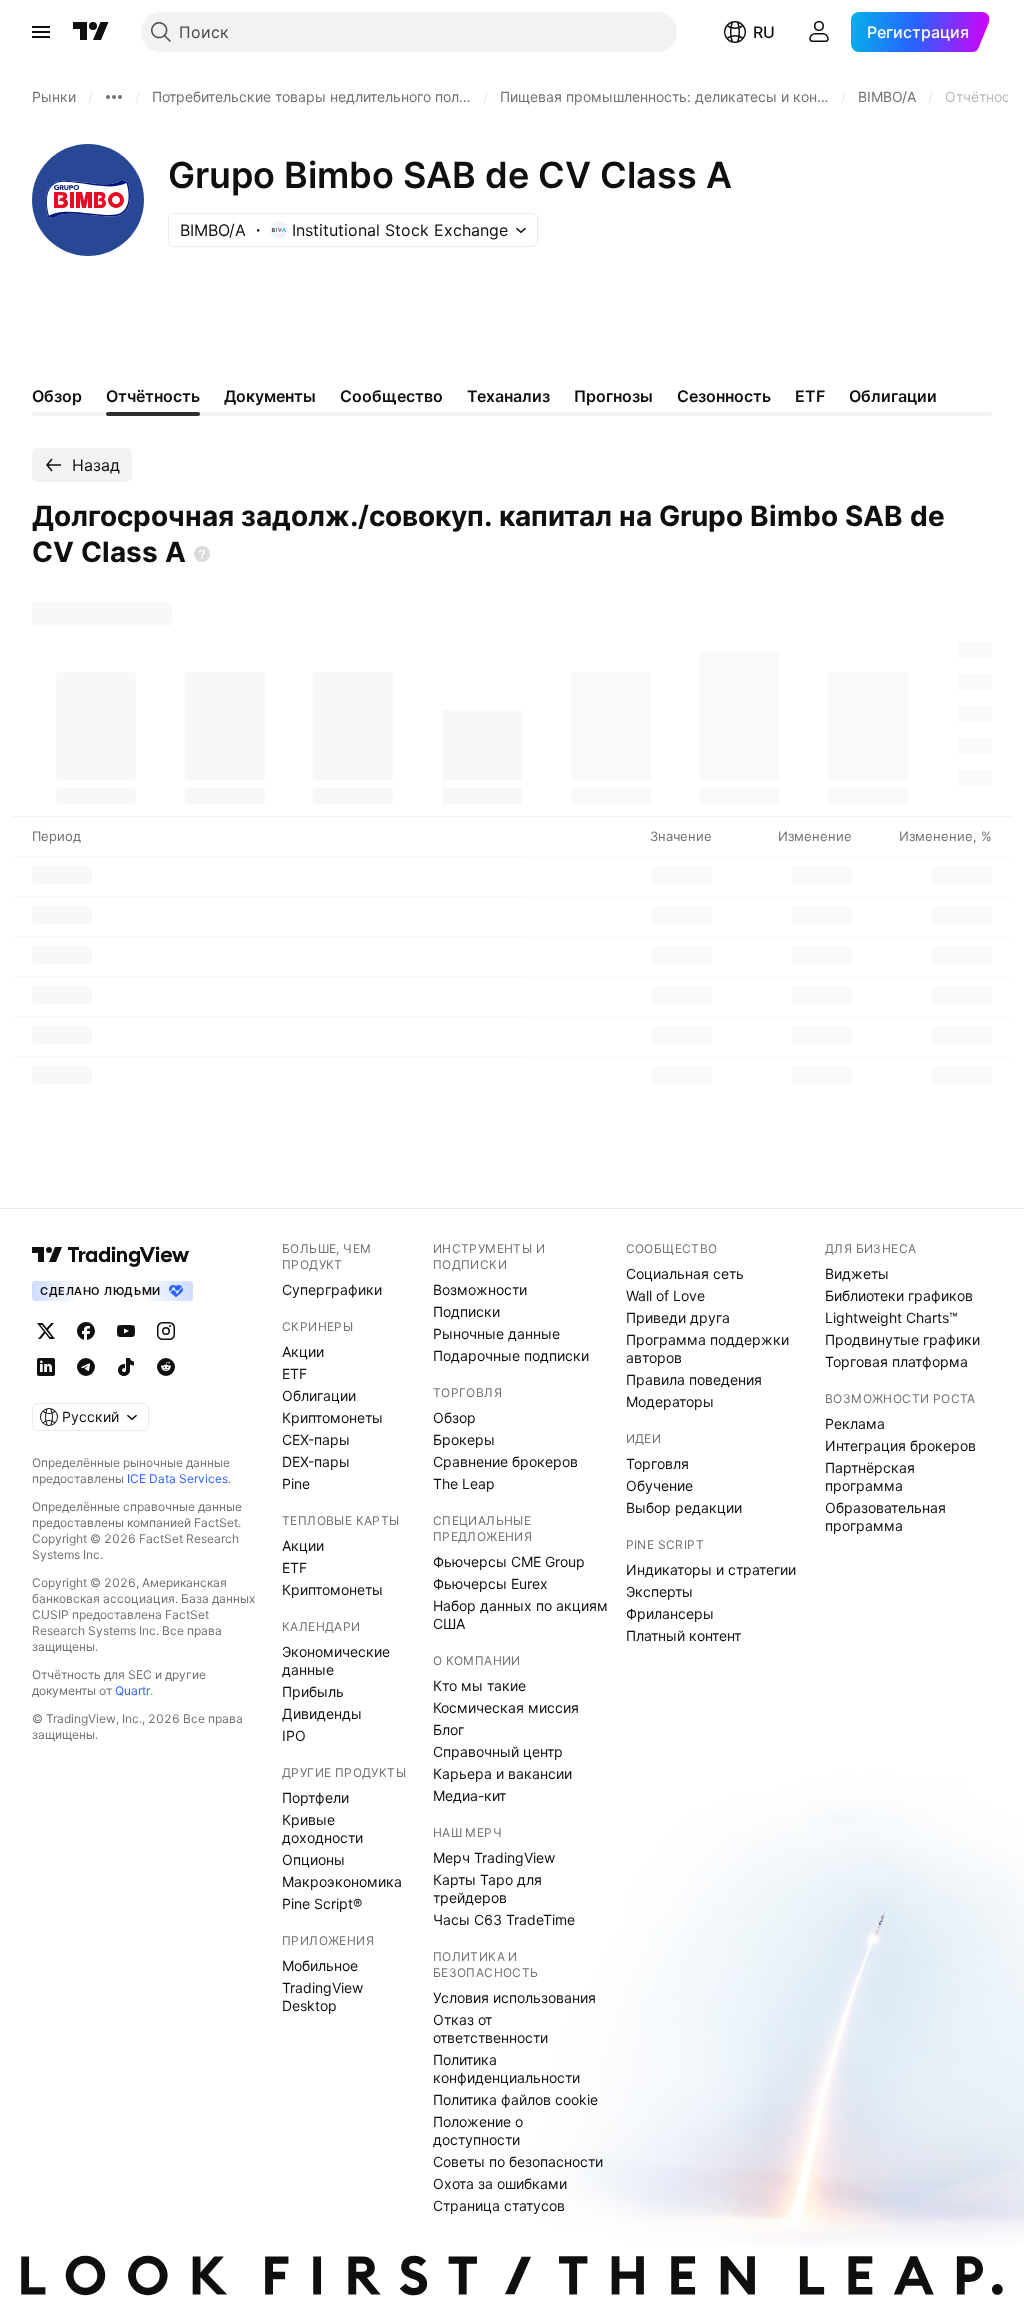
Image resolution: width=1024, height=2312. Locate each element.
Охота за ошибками (500, 2183)
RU (764, 32)
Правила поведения (694, 1379)
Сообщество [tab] (391, 396)
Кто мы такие (479, 1685)
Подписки (466, 1311)
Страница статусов (499, 2205)
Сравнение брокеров (505, 1461)
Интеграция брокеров (900, 1445)
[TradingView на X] (46, 1331)
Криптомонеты (332, 1417)
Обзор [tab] (57, 396)
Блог (448, 1729)
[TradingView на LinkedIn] (46, 1367)
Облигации (319, 1395)
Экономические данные (336, 1660)
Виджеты (857, 1273)
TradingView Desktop (322, 1996)
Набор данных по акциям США (520, 1614)
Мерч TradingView (494, 1857)
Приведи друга (678, 1317)
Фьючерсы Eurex (490, 1583)
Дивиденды (322, 1713)
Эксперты (659, 1591)
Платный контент (683, 1635)
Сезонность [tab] (724, 396)
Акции (303, 1351)
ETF (294, 1373)
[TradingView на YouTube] (126, 1331)
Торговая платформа (896, 1361)
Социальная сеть (685, 1273)
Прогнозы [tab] (613, 396)
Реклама (855, 1423)
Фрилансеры (670, 1613)
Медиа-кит (469, 1795)
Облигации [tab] (893, 396)
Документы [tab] (270, 396)
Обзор (454, 1417)
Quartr (132, 1690)
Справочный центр (498, 1751)
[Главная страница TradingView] (91, 32)
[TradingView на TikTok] (126, 1367)
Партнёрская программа (870, 1476)
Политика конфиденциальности (506, 2068)
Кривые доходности (322, 1828)
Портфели (315, 1797)
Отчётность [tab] (153, 396)
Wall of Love (665, 1295)
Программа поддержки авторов (707, 1348)
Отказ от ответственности (490, 2028)
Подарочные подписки (511, 1355)
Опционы (313, 1859)
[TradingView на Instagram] (166, 1331)
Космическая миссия (506, 1707)
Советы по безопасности (518, 2161)
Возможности (480, 1289)
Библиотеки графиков (899, 1295)
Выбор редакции (684, 1507)
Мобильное (320, 1965)
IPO (294, 1735)
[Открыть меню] (41, 32)
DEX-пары (316, 1461)
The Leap (464, 1483)
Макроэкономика (342, 1881)
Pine (296, 1483)
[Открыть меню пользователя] (819, 32)
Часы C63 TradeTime (504, 1919)
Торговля (657, 1463)
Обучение (659, 1485)
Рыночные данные (496, 1333)
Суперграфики (332, 1289)
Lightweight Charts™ (891, 1317)
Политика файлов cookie (515, 2099)
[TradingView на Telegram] (86, 1367)
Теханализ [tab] (508, 396)
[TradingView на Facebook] (86, 1331)
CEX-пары (316, 1439)
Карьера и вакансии (502, 1773)
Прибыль (313, 1691)
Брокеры (464, 1439)
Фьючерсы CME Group (509, 1561)
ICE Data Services (177, 1478)
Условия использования (514, 1997)
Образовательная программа (885, 1516)
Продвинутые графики (902, 1339)
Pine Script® (322, 1903)
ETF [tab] (810, 396)
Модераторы (670, 1401)
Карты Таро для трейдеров (487, 1888)
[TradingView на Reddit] (166, 1367)
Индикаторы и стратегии (711, 1569)
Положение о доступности (478, 2130)
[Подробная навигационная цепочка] (114, 97)
